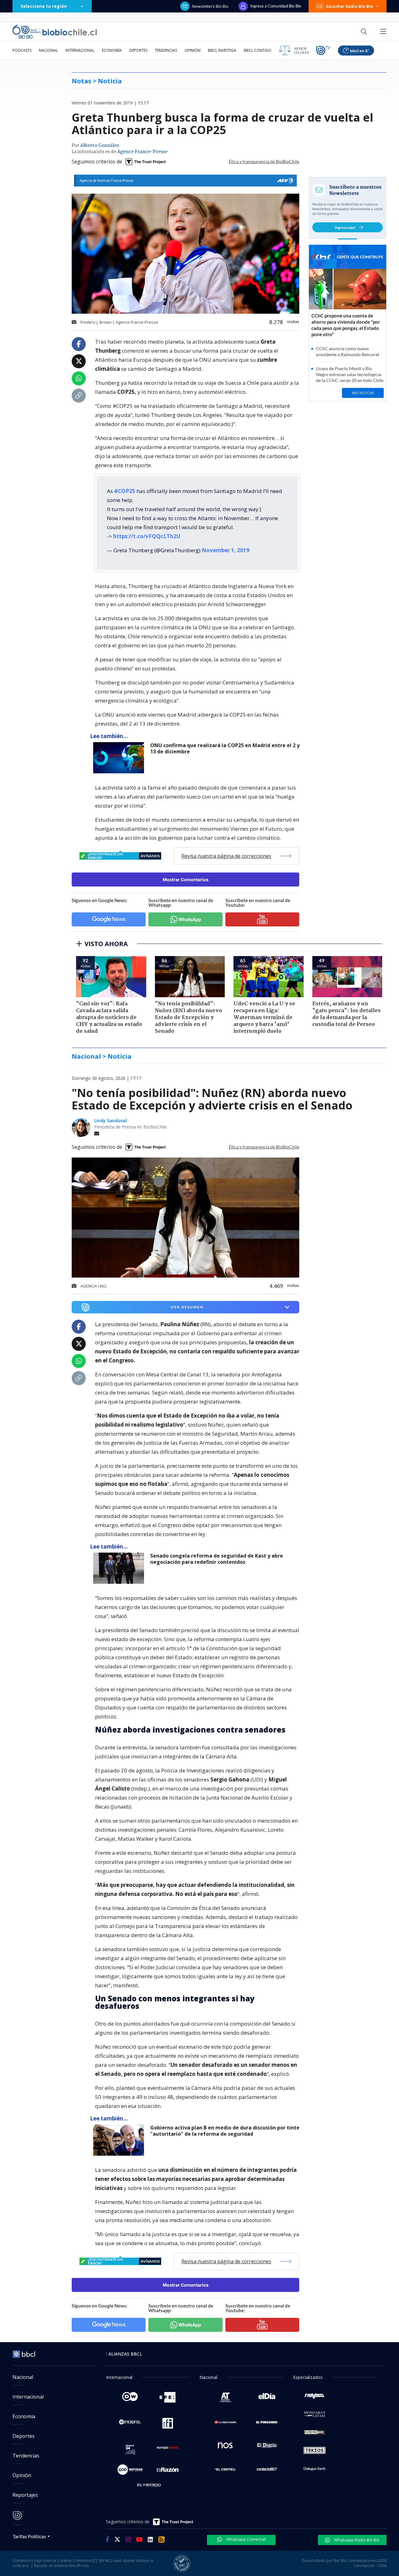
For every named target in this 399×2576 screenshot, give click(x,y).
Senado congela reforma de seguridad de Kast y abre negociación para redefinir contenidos (217, 1559)
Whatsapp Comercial (245, 2539)
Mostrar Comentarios (186, 880)
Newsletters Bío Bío (210, 6)
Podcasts (22, 50)
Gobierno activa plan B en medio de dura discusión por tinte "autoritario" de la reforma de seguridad (225, 2131)
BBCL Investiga (222, 50)
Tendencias (166, 50)
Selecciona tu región (44, 6)
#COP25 (125, 491)
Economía (112, 50)
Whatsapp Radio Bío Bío (356, 2540)
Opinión (192, 50)
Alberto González (100, 146)
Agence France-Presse (142, 152)
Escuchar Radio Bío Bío (350, 6)
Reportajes (25, 2495)
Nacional (48, 50)
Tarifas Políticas (29, 2536)
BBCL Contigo (258, 50)
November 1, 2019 (226, 550)
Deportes (138, 50)
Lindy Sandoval (111, 1121)
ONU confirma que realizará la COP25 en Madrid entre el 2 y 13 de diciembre (225, 749)
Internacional (80, 50)
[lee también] (120, 1568)
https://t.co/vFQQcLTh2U (147, 536)
